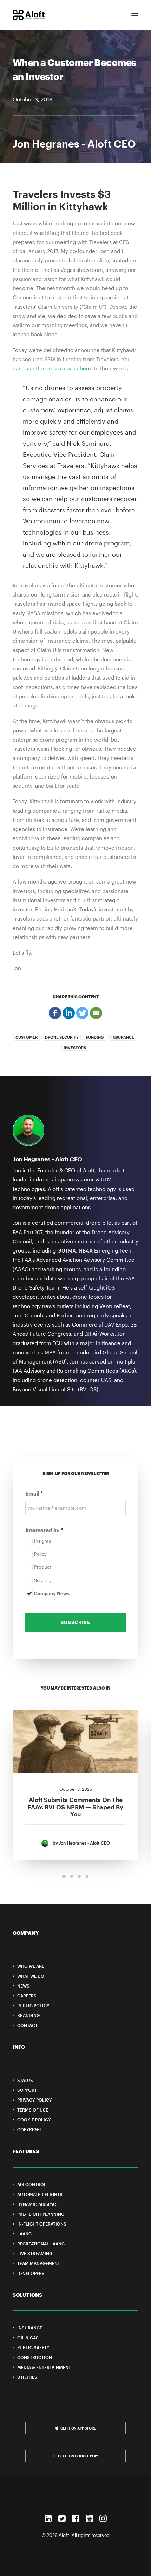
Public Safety (33, 2347)
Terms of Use (33, 2110)
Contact (27, 2025)
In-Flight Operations (42, 2224)
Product (43, 1567)
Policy (40, 1554)
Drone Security (62, 1037)
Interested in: (44, 1530)
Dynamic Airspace (38, 2204)
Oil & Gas (28, 2338)
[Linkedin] (69, 1013)
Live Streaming (35, 2253)
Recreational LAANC (41, 2244)
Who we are (31, 1966)
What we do (31, 1976)
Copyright (30, 2129)
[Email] (96, 1013)
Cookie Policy (34, 2120)
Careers (27, 1996)
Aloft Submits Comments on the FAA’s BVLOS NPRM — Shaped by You (75, 1807)
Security (43, 1580)
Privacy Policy (35, 2100)
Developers (31, 2273)
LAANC (24, 2234)
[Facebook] (55, 1013)
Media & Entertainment (44, 2367)
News (23, 1986)
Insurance (123, 1037)
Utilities (27, 2377)
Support (27, 2090)
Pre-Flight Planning (41, 2214)
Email (34, 1493)
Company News (52, 1593)
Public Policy (33, 2006)
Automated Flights (40, 2194)
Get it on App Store (78, 2428)
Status (25, 2080)
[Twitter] (82, 1013)
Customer (27, 1037)
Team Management (39, 2263)
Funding (95, 1037)
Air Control (32, 2184)
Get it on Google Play (78, 2456)
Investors (75, 1047)
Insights (42, 1541)
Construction (35, 2357)
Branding (28, 2015)
